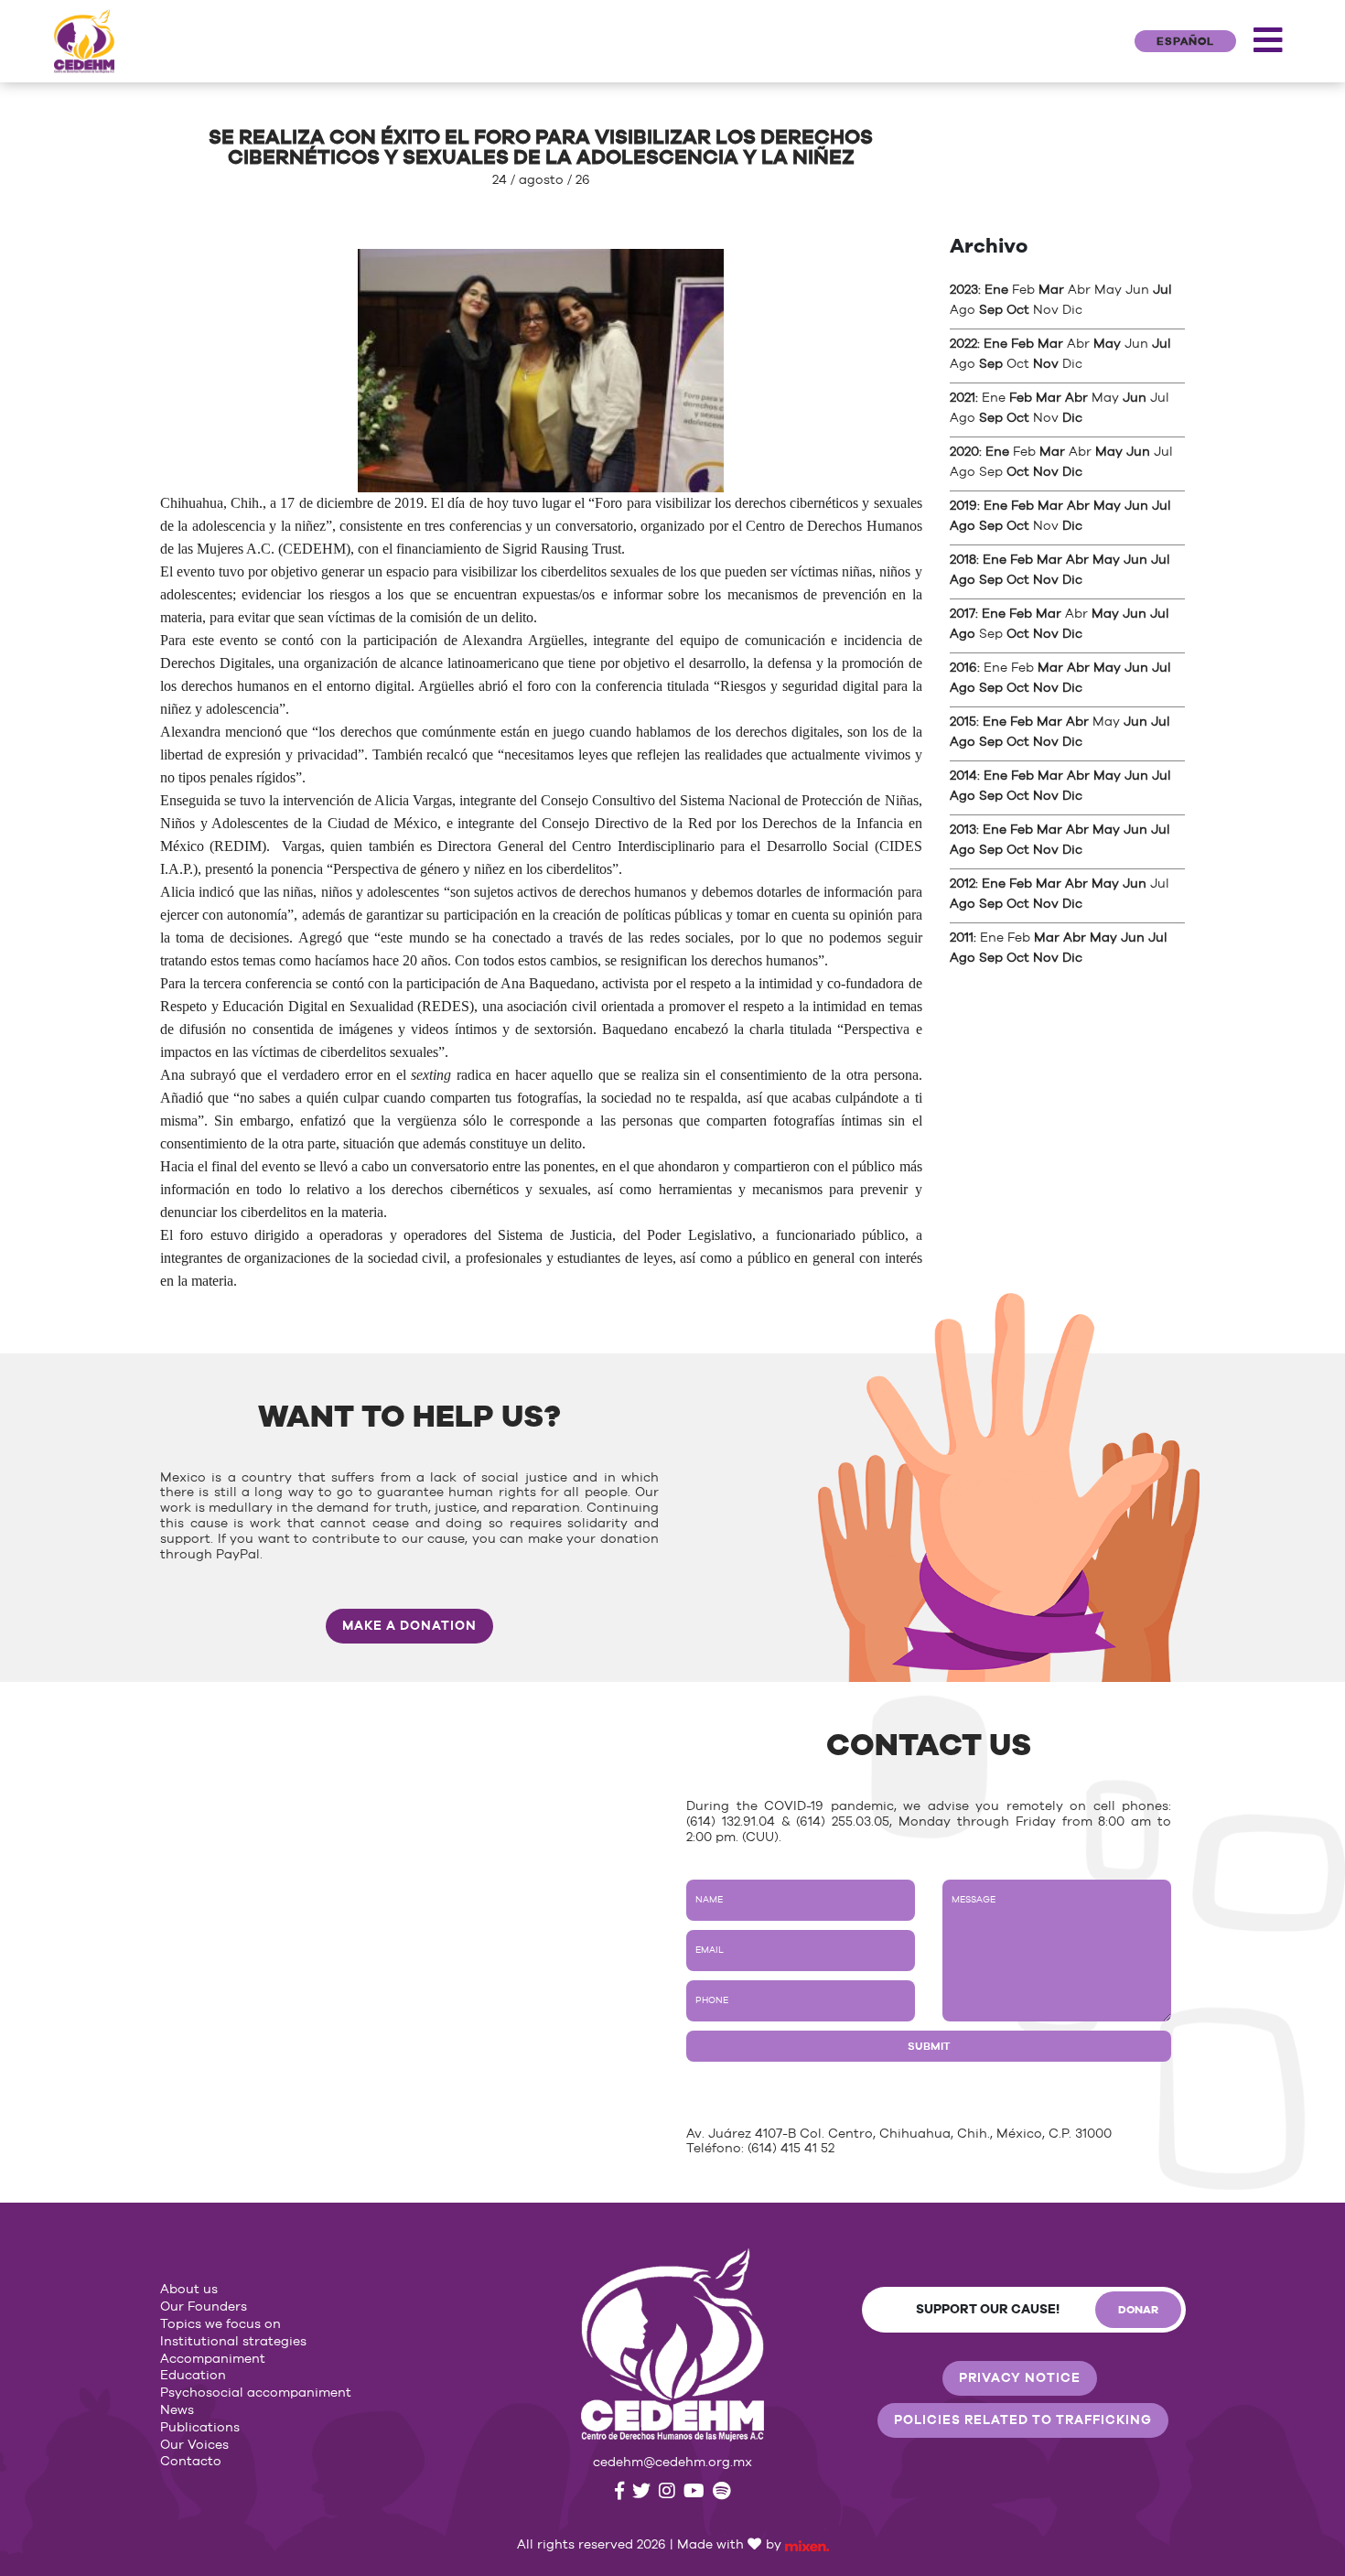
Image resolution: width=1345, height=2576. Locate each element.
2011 (962, 938)
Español (1185, 41)
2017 (963, 614)
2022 (963, 344)
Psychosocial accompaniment (256, 2393)
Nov (1046, 364)
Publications (200, 2428)
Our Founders (204, 2307)
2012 (963, 884)
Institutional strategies (233, 2342)
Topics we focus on (221, 2324)
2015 (963, 722)
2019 (963, 506)
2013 (963, 830)
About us (189, 2290)
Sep (991, 310)
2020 (964, 452)
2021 (963, 398)
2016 (963, 668)
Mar (1051, 290)
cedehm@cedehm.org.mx (672, 2463)
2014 (963, 776)
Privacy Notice (1020, 2378)
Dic (1072, 418)
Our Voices (194, 2445)
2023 (964, 290)
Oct (1018, 310)
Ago (963, 526)
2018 (963, 560)
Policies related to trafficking (1023, 2420)
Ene (996, 290)
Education (193, 2376)
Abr (1076, 398)
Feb (1022, 344)
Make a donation (409, 1626)
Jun (1135, 398)
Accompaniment (213, 2359)
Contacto (191, 2462)
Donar (1138, 2310)
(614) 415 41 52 (791, 2149)
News (177, 2410)
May (1107, 344)
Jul (1162, 290)
